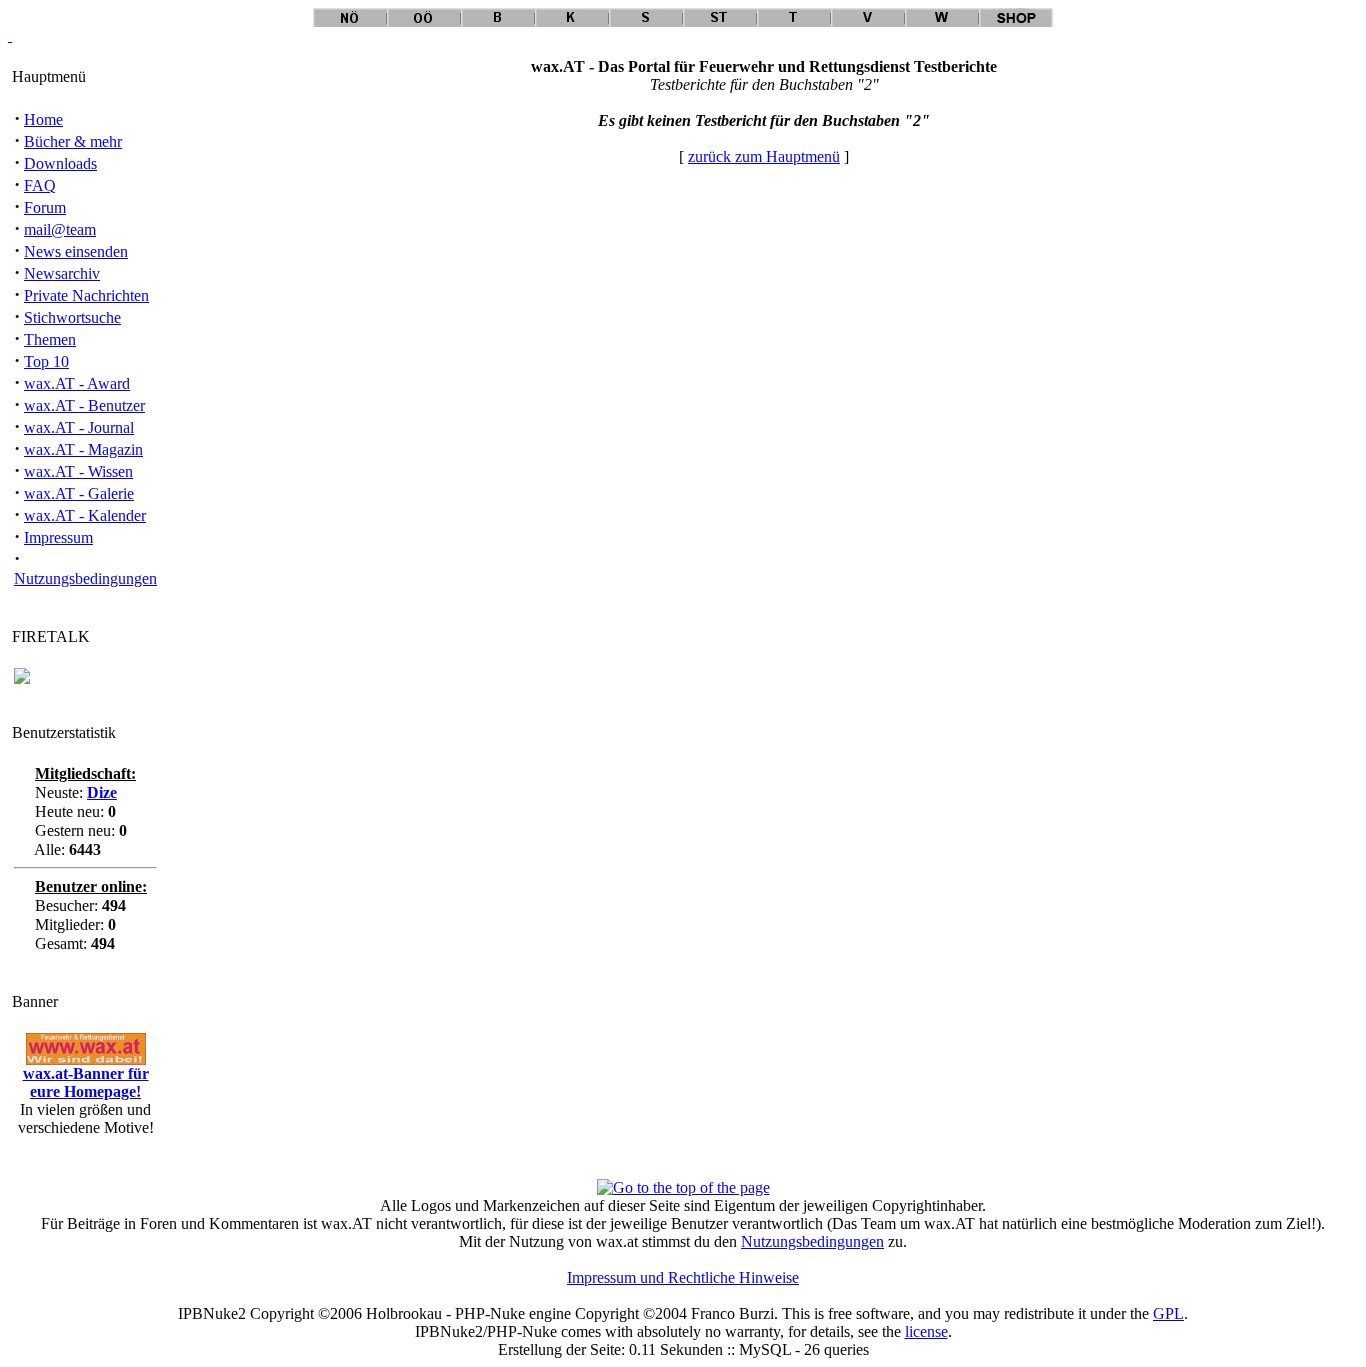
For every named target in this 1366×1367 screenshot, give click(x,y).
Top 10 (46, 361)
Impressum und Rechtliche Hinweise (683, 1277)
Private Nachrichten (86, 295)
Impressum (58, 537)
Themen (50, 339)
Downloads (60, 163)
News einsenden (76, 251)
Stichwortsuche (72, 317)
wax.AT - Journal (79, 427)
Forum (45, 207)
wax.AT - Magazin (83, 449)
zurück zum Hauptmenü (764, 156)
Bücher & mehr (73, 141)
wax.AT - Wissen (78, 471)
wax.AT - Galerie (79, 493)
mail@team (60, 229)
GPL (1168, 1313)
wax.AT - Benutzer (84, 405)
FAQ (40, 185)
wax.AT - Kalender (85, 515)
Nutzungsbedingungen (85, 578)
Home (43, 119)
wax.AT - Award (77, 383)
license (926, 1331)
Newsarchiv (62, 273)
